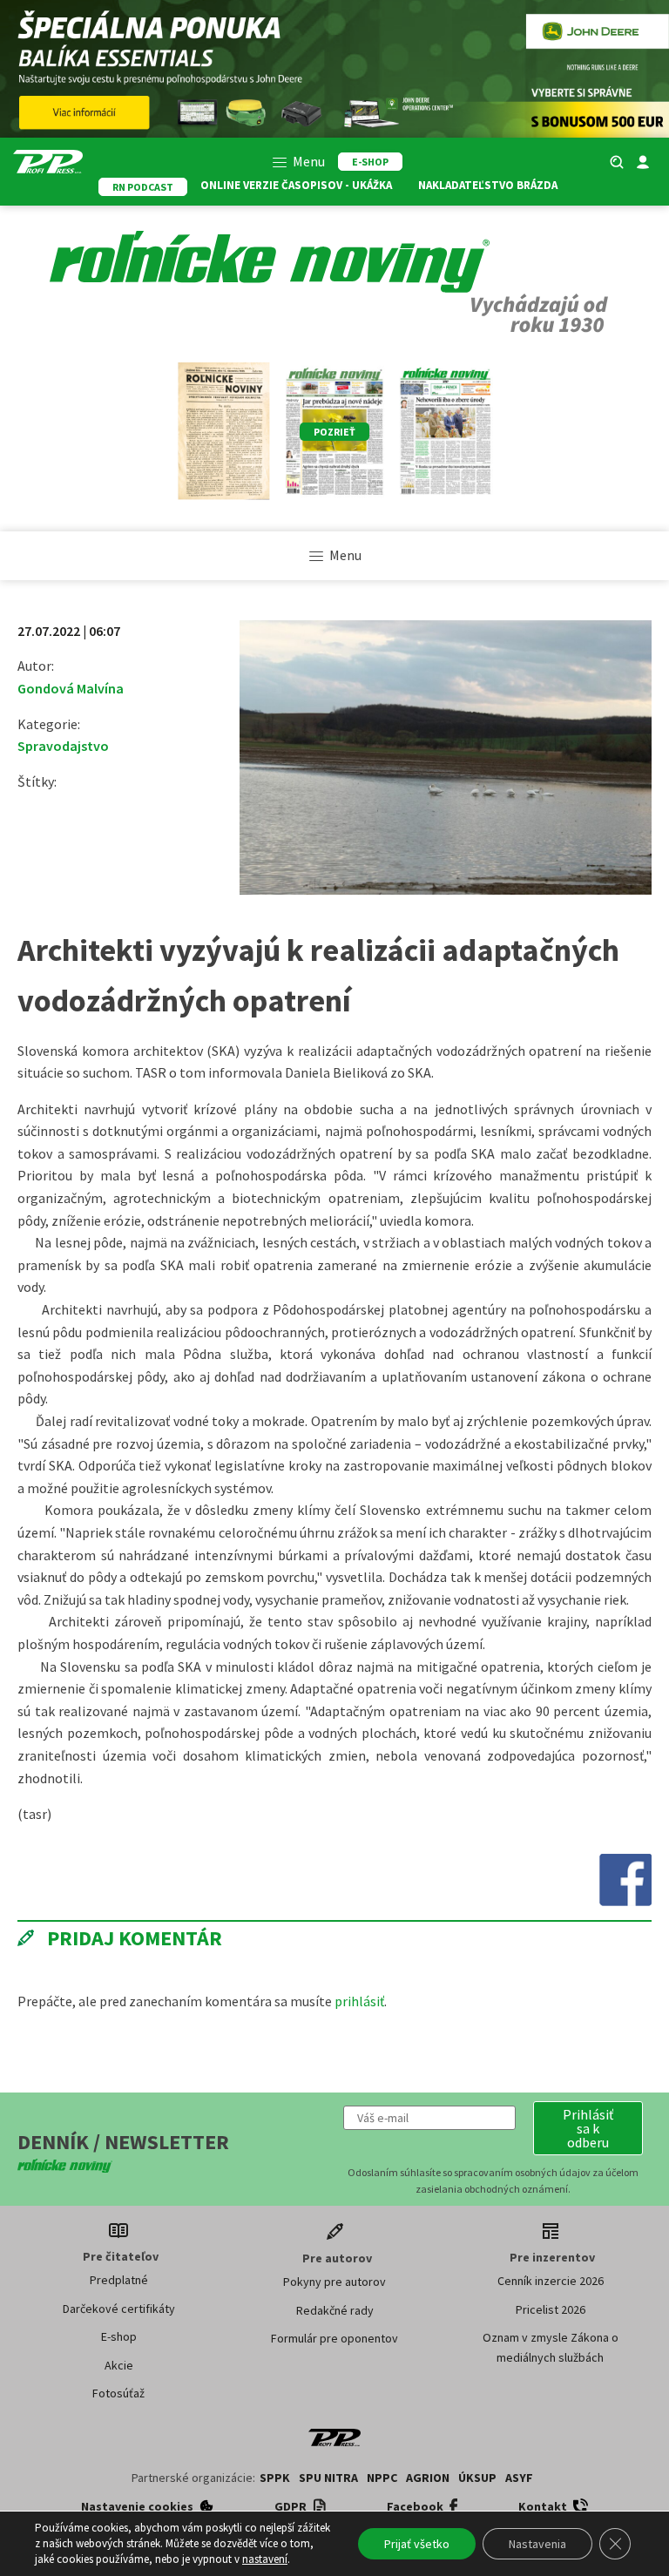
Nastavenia (537, 2544)
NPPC (382, 2478)
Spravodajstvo (63, 746)
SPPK (275, 2478)
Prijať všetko (417, 2544)
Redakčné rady (335, 2310)
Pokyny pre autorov (334, 2282)
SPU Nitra (328, 2478)
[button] (588, 2128)
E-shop (119, 2336)
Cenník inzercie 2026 (551, 2281)
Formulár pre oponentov (334, 2338)
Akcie (119, 2365)
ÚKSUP (477, 2478)
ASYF (519, 2478)
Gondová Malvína (71, 688)
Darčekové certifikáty (119, 2309)
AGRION (428, 2478)
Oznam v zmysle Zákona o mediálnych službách (551, 2347)
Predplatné (119, 2280)
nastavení (265, 2559)
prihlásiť (359, 2001)
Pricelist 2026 (551, 2309)
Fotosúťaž (118, 2393)
